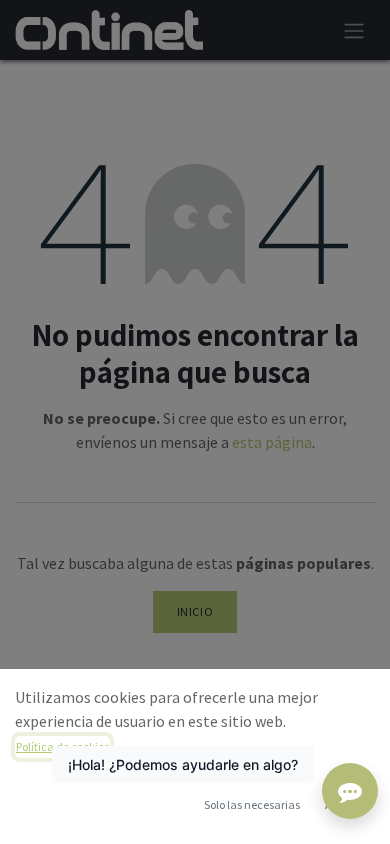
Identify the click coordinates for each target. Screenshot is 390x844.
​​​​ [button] (252, 804)
